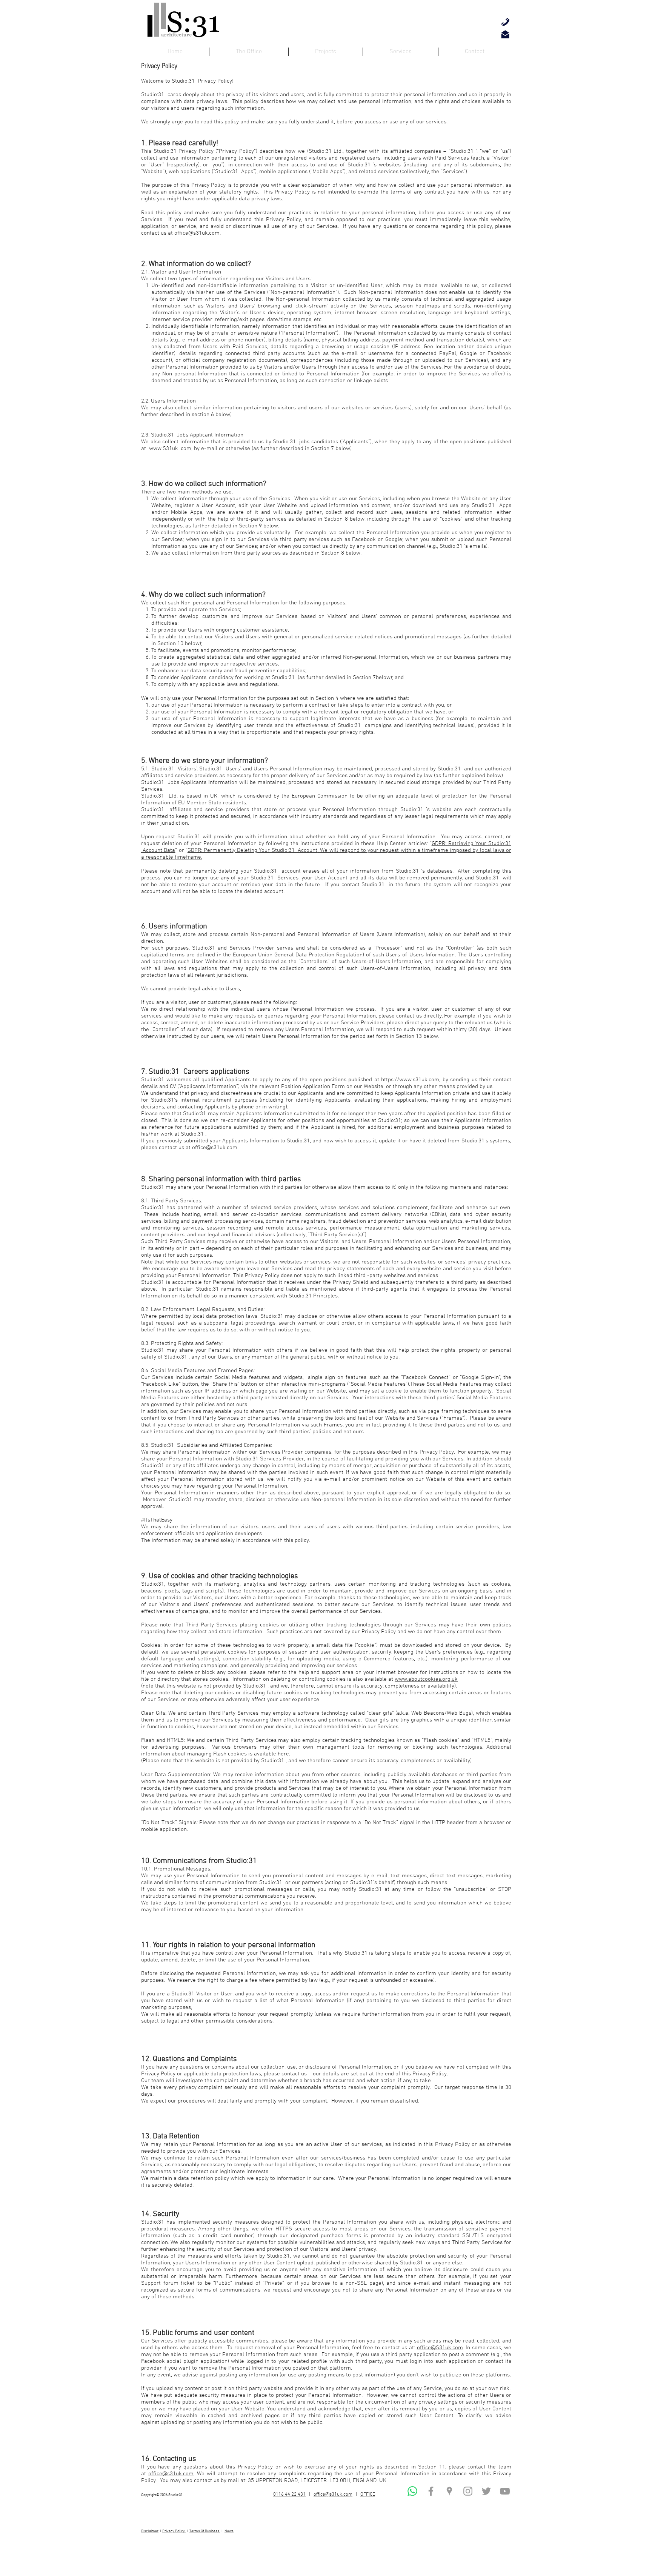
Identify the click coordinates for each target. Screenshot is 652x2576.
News (229, 2531)
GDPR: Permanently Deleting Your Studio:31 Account (252, 850)
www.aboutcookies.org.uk (426, 1679)
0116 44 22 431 (289, 2495)
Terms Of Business (205, 2531)
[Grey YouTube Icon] (505, 2491)
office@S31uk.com (440, 2348)
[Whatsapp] (412, 2491)
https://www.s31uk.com (410, 1080)
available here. (273, 1754)
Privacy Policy (174, 2531)
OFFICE (368, 2495)
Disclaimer (150, 2531)
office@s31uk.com (197, 233)
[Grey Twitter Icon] (486, 2491)
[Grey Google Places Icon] (449, 2491)
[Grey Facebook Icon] (431, 2491)
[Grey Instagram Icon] (468, 2491)
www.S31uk (164, 449)
